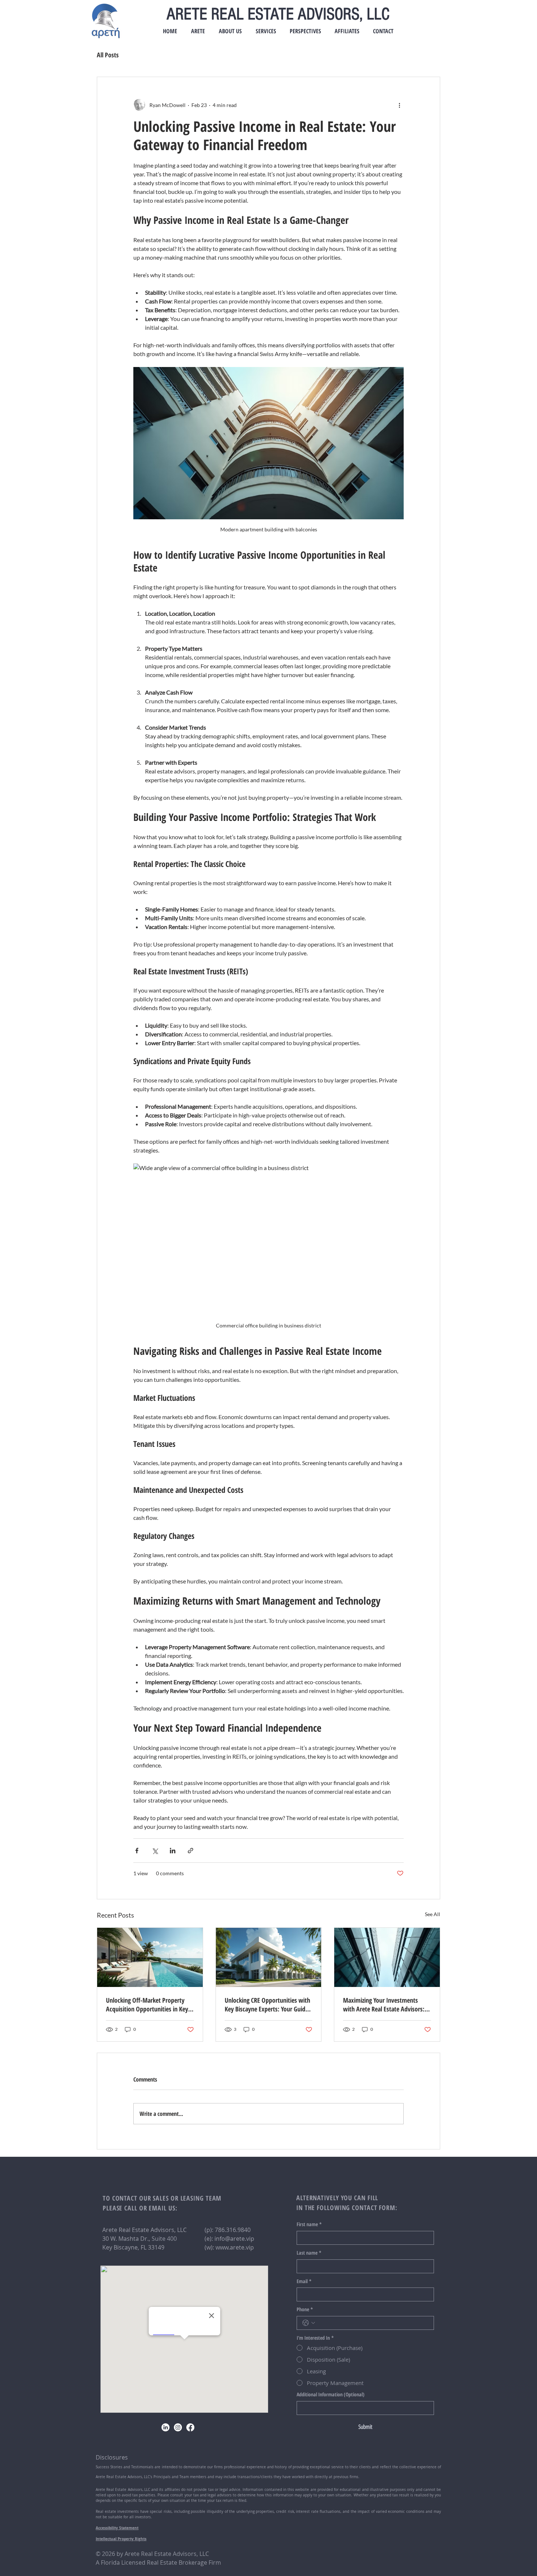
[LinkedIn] (165, 2427)
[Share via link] (191, 1851)
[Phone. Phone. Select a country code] (309, 2323)
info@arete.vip (234, 2239)
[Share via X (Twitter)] (155, 1851)
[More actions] (399, 105)
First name (309, 2224)
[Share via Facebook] (137, 1851)
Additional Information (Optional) (331, 2394)
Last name (309, 2253)
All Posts (108, 55)
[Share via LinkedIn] (173, 1851)
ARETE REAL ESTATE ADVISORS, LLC (278, 14)
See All (433, 1914)
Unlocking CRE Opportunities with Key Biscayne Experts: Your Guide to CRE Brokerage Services (267, 2004)
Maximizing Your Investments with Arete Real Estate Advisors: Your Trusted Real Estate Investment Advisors (384, 2004)
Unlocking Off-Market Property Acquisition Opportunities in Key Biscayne (147, 2004)
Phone (305, 2309)
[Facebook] (190, 2427)
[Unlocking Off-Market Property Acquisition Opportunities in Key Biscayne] (150, 1957)
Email (304, 2281)
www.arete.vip (235, 2247)
